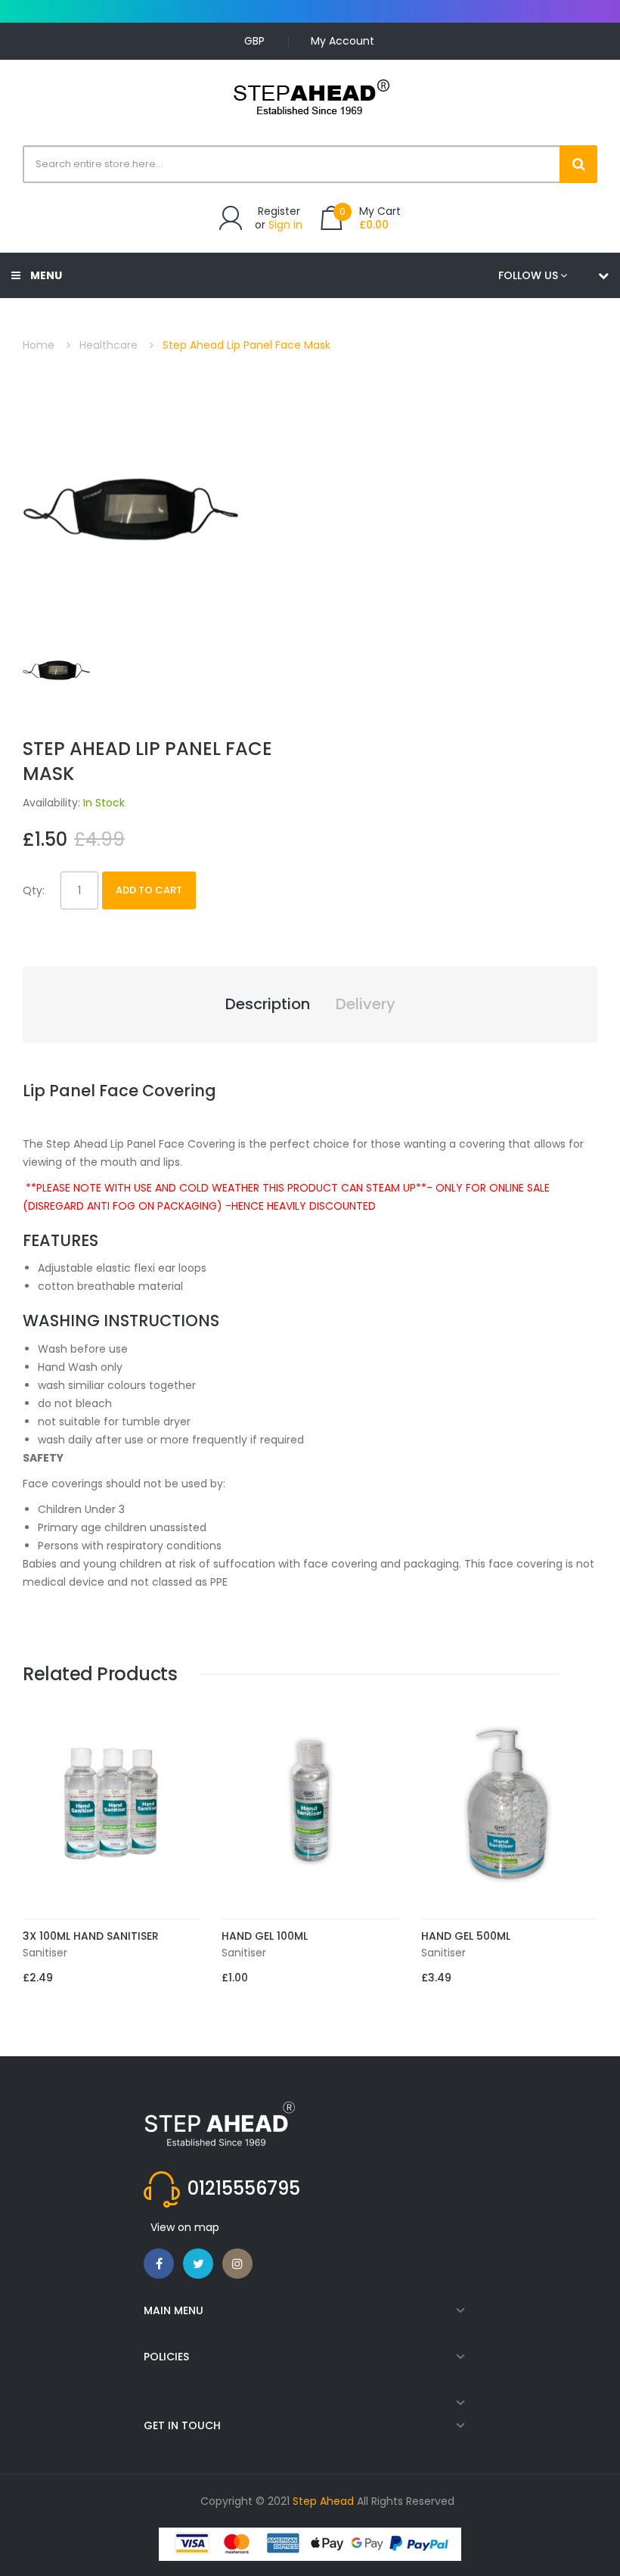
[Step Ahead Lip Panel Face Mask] (58, 669)
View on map (185, 2227)
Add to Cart (149, 890)
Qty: (34, 890)
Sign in (285, 225)
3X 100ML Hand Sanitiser (91, 1936)
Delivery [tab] (366, 1004)
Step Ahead (323, 2501)
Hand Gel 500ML (466, 1936)
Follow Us (528, 275)
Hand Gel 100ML (265, 1936)
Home (39, 345)
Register (279, 211)
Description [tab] (268, 1004)
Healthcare (108, 345)
